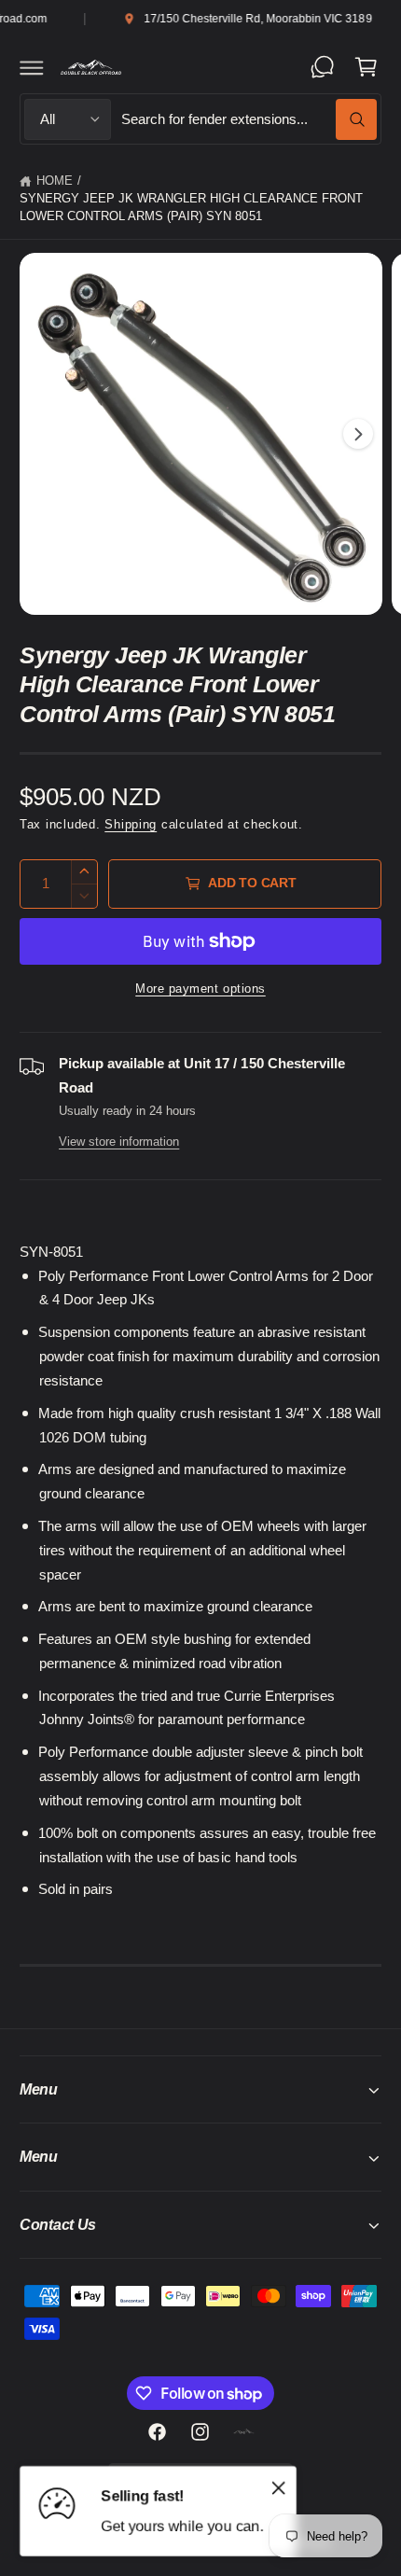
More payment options (200, 989)
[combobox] (249, 119)
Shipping (131, 825)
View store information (119, 1142)
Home (55, 181)
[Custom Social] (243, 2431)
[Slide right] (358, 434)
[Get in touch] (323, 67)
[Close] (279, 2488)
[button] (32, 67)
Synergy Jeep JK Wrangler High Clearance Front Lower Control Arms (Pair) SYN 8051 (191, 208)
